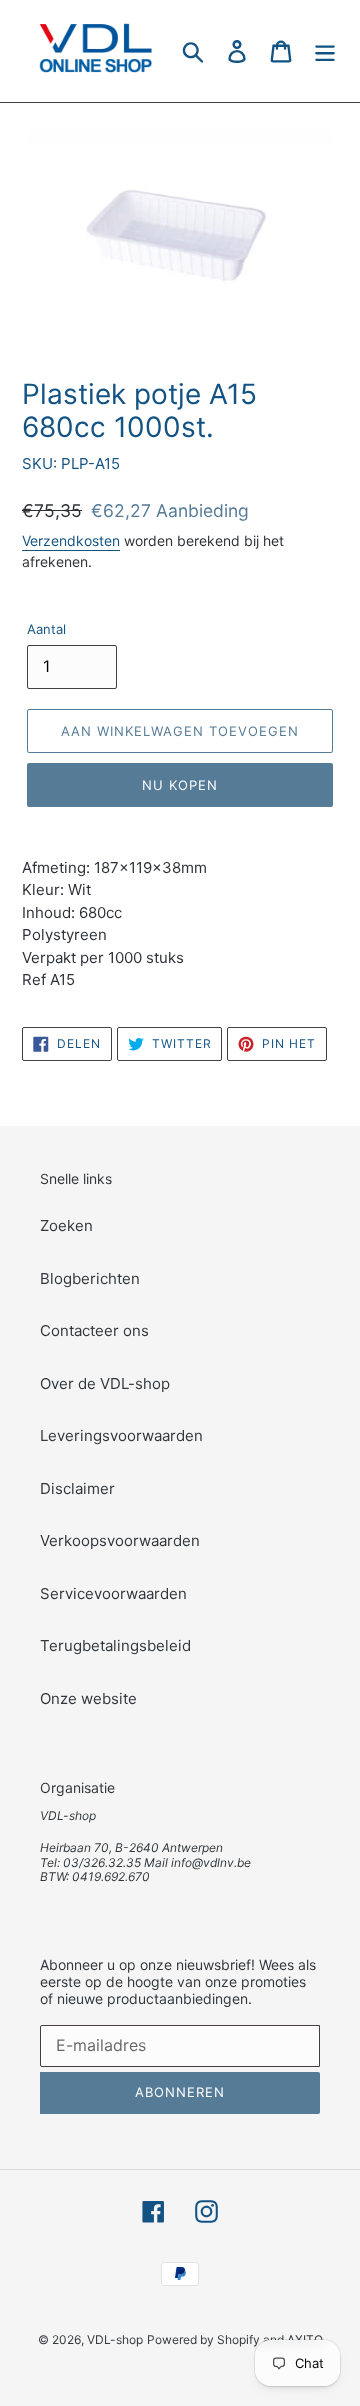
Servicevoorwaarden (113, 1593)
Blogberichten (90, 1278)
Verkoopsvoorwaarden (120, 1540)
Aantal (46, 629)
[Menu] (325, 50)
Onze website (88, 1698)
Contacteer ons (94, 1330)
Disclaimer (77, 1488)
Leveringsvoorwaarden (121, 1435)
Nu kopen (180, 785)
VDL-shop (115, 2339)
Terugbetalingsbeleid (115, 1645)
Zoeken (66, 1225)
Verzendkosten (71, 540)
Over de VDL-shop (105, 1383)
